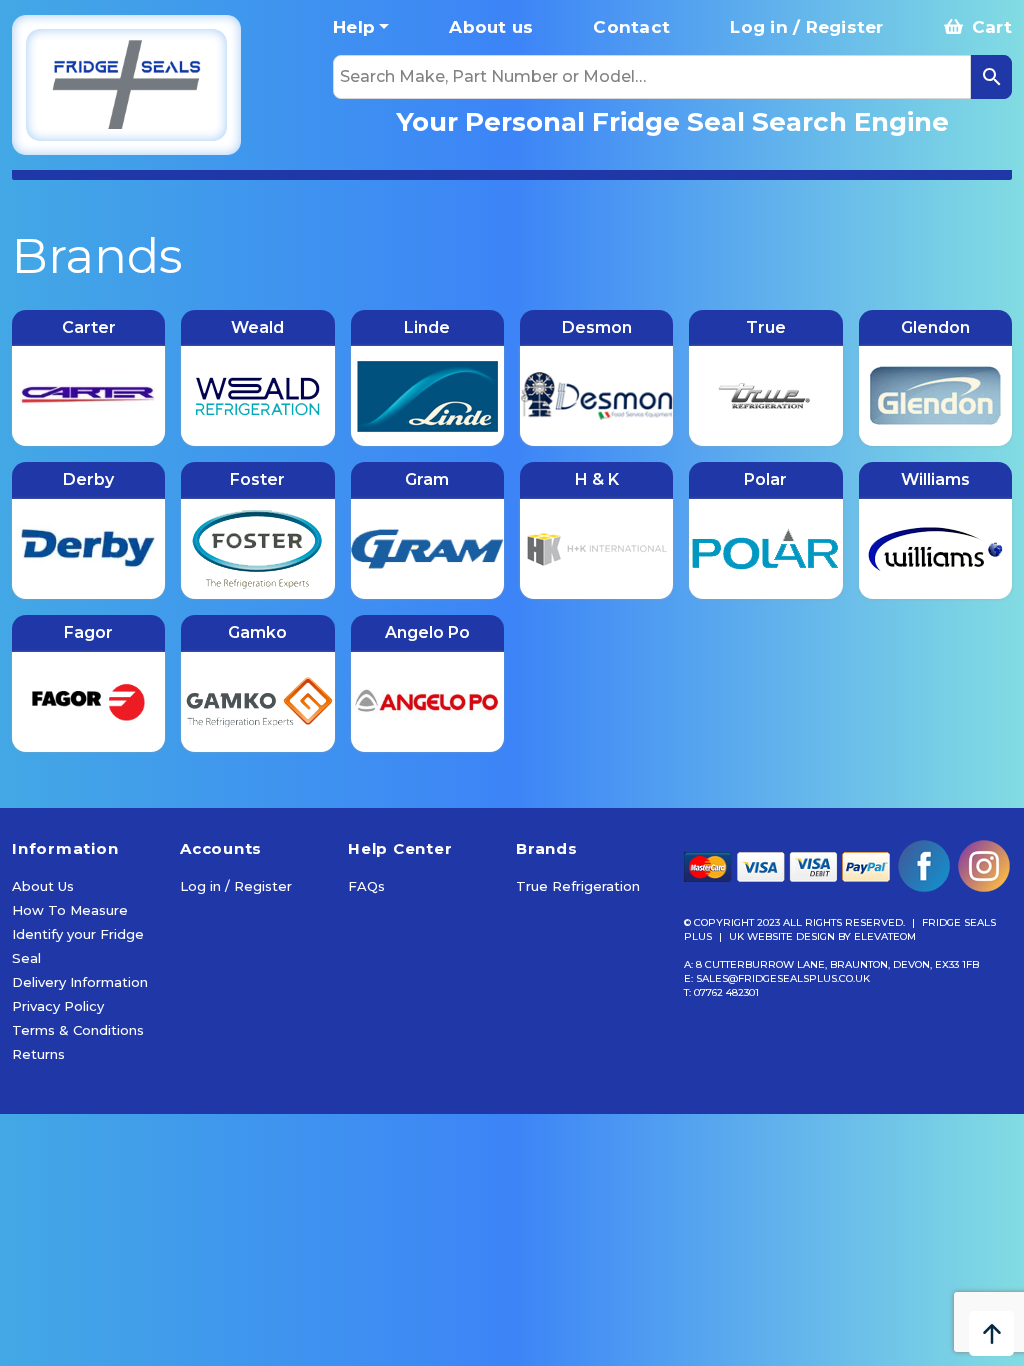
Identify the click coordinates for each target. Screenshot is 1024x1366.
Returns (38, 1054)
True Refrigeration (578, 886)
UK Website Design (782, 936)
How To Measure (70, 910)
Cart (989, 27)
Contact (631, 27)
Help (354, 27)
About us (491, 27)
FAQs (366, 886)
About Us (43, 886)
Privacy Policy (58, 1006)
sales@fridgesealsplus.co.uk (783, 978)
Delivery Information (80, 982)
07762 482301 (726, 992)
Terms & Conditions (78, 1030)
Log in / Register (806, 27)
